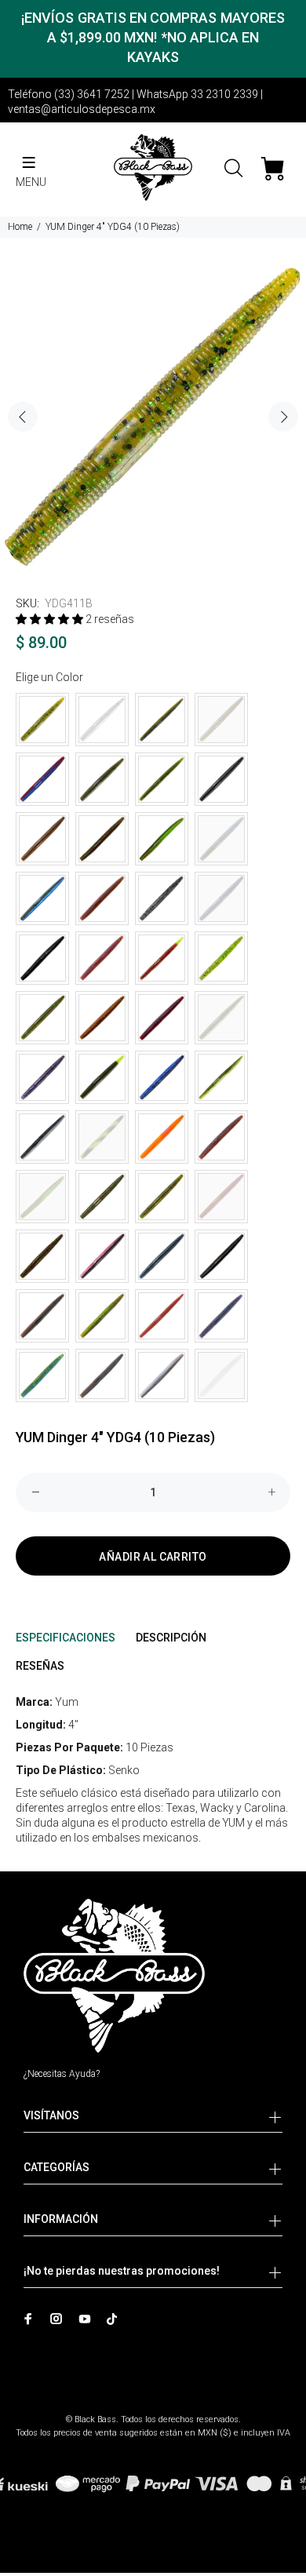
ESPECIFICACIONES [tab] (66, 1638)
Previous (23, 417)
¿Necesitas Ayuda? (62, 2074)
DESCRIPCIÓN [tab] (171, 1638)
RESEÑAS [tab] (40, 1666)
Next (283, 417)
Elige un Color (49, 677)
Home (20, 227)
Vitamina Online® (153, 2406)
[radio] (42, 720)
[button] (51, 619)
